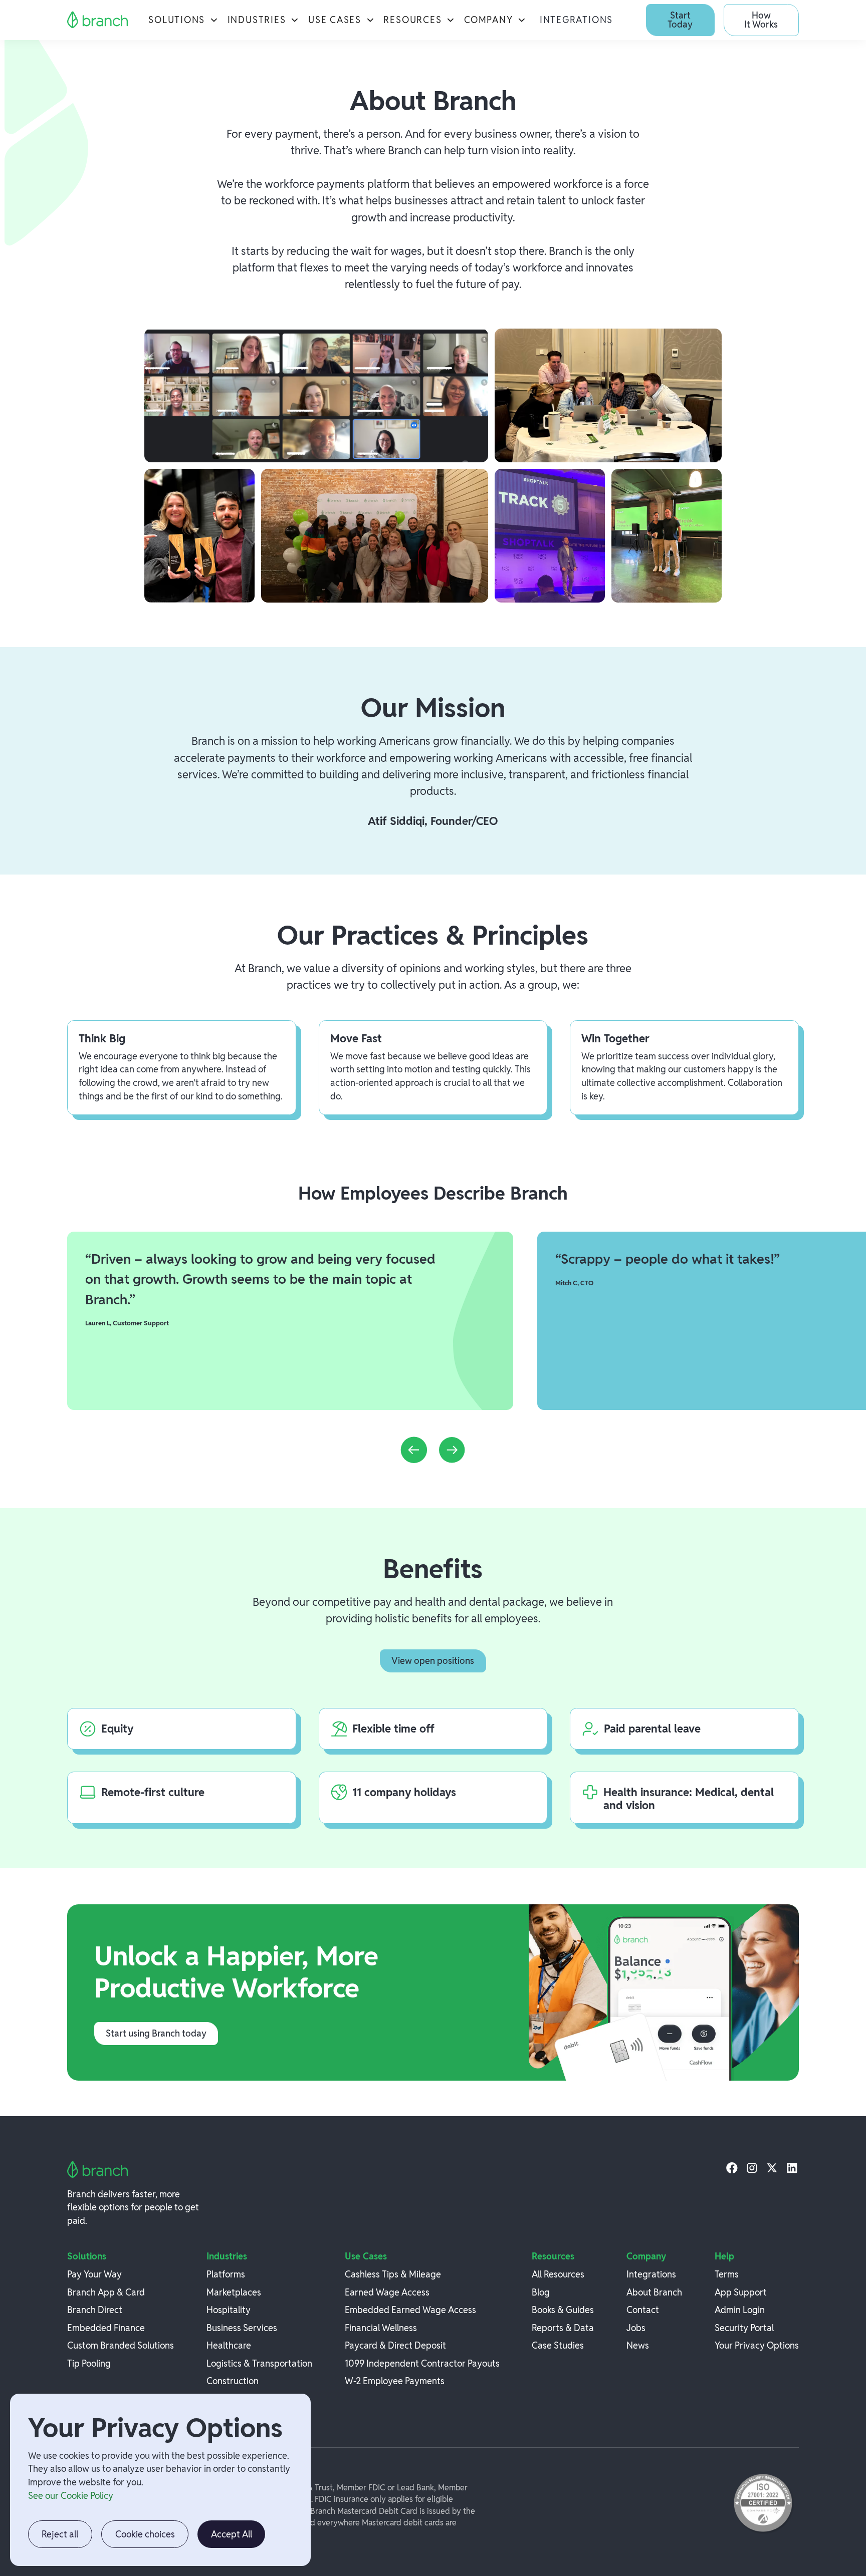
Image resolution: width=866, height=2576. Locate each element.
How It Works (761, 20)
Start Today (680, 20)
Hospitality (229, 2310)
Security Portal (744, 2328)
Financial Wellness (381, 2328)
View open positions (433, 1661)
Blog (541, 2292)
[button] (183, 20)
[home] (98, 20)
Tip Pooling (89, 2363)
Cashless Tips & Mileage (393, 2274)
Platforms (226, 2274)
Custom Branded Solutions (121, 2345)
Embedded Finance (106, 2328)
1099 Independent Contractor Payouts (422, 2363)
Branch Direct (95, 2310)
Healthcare (229, 2345)
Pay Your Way (94, 2274)
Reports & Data (563, 2328)
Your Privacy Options (757, 2345)
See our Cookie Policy (71, 2496)
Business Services (242, 2328)
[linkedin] (792, 2168)
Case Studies (558, 2345)
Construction (233, 2381)
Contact (643, 2310)
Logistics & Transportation (259, 2363)
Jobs (636, 2328)
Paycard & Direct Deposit (395, 2345)
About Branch (654, 2292)
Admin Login (740, 2310)
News (638, 2345)
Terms (727, 2274)
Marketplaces (234, 2292)
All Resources (558, 2274)
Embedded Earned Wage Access (410, 2310)
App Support (741, 2292)
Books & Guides (563, 2310)
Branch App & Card (106, 2292)
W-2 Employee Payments (395, 2381)
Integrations (576, 20)
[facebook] (732, 2168)
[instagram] (752, 2168)
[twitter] (772, 2168)
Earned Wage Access (387, 2292)
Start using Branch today (156, 2033)
